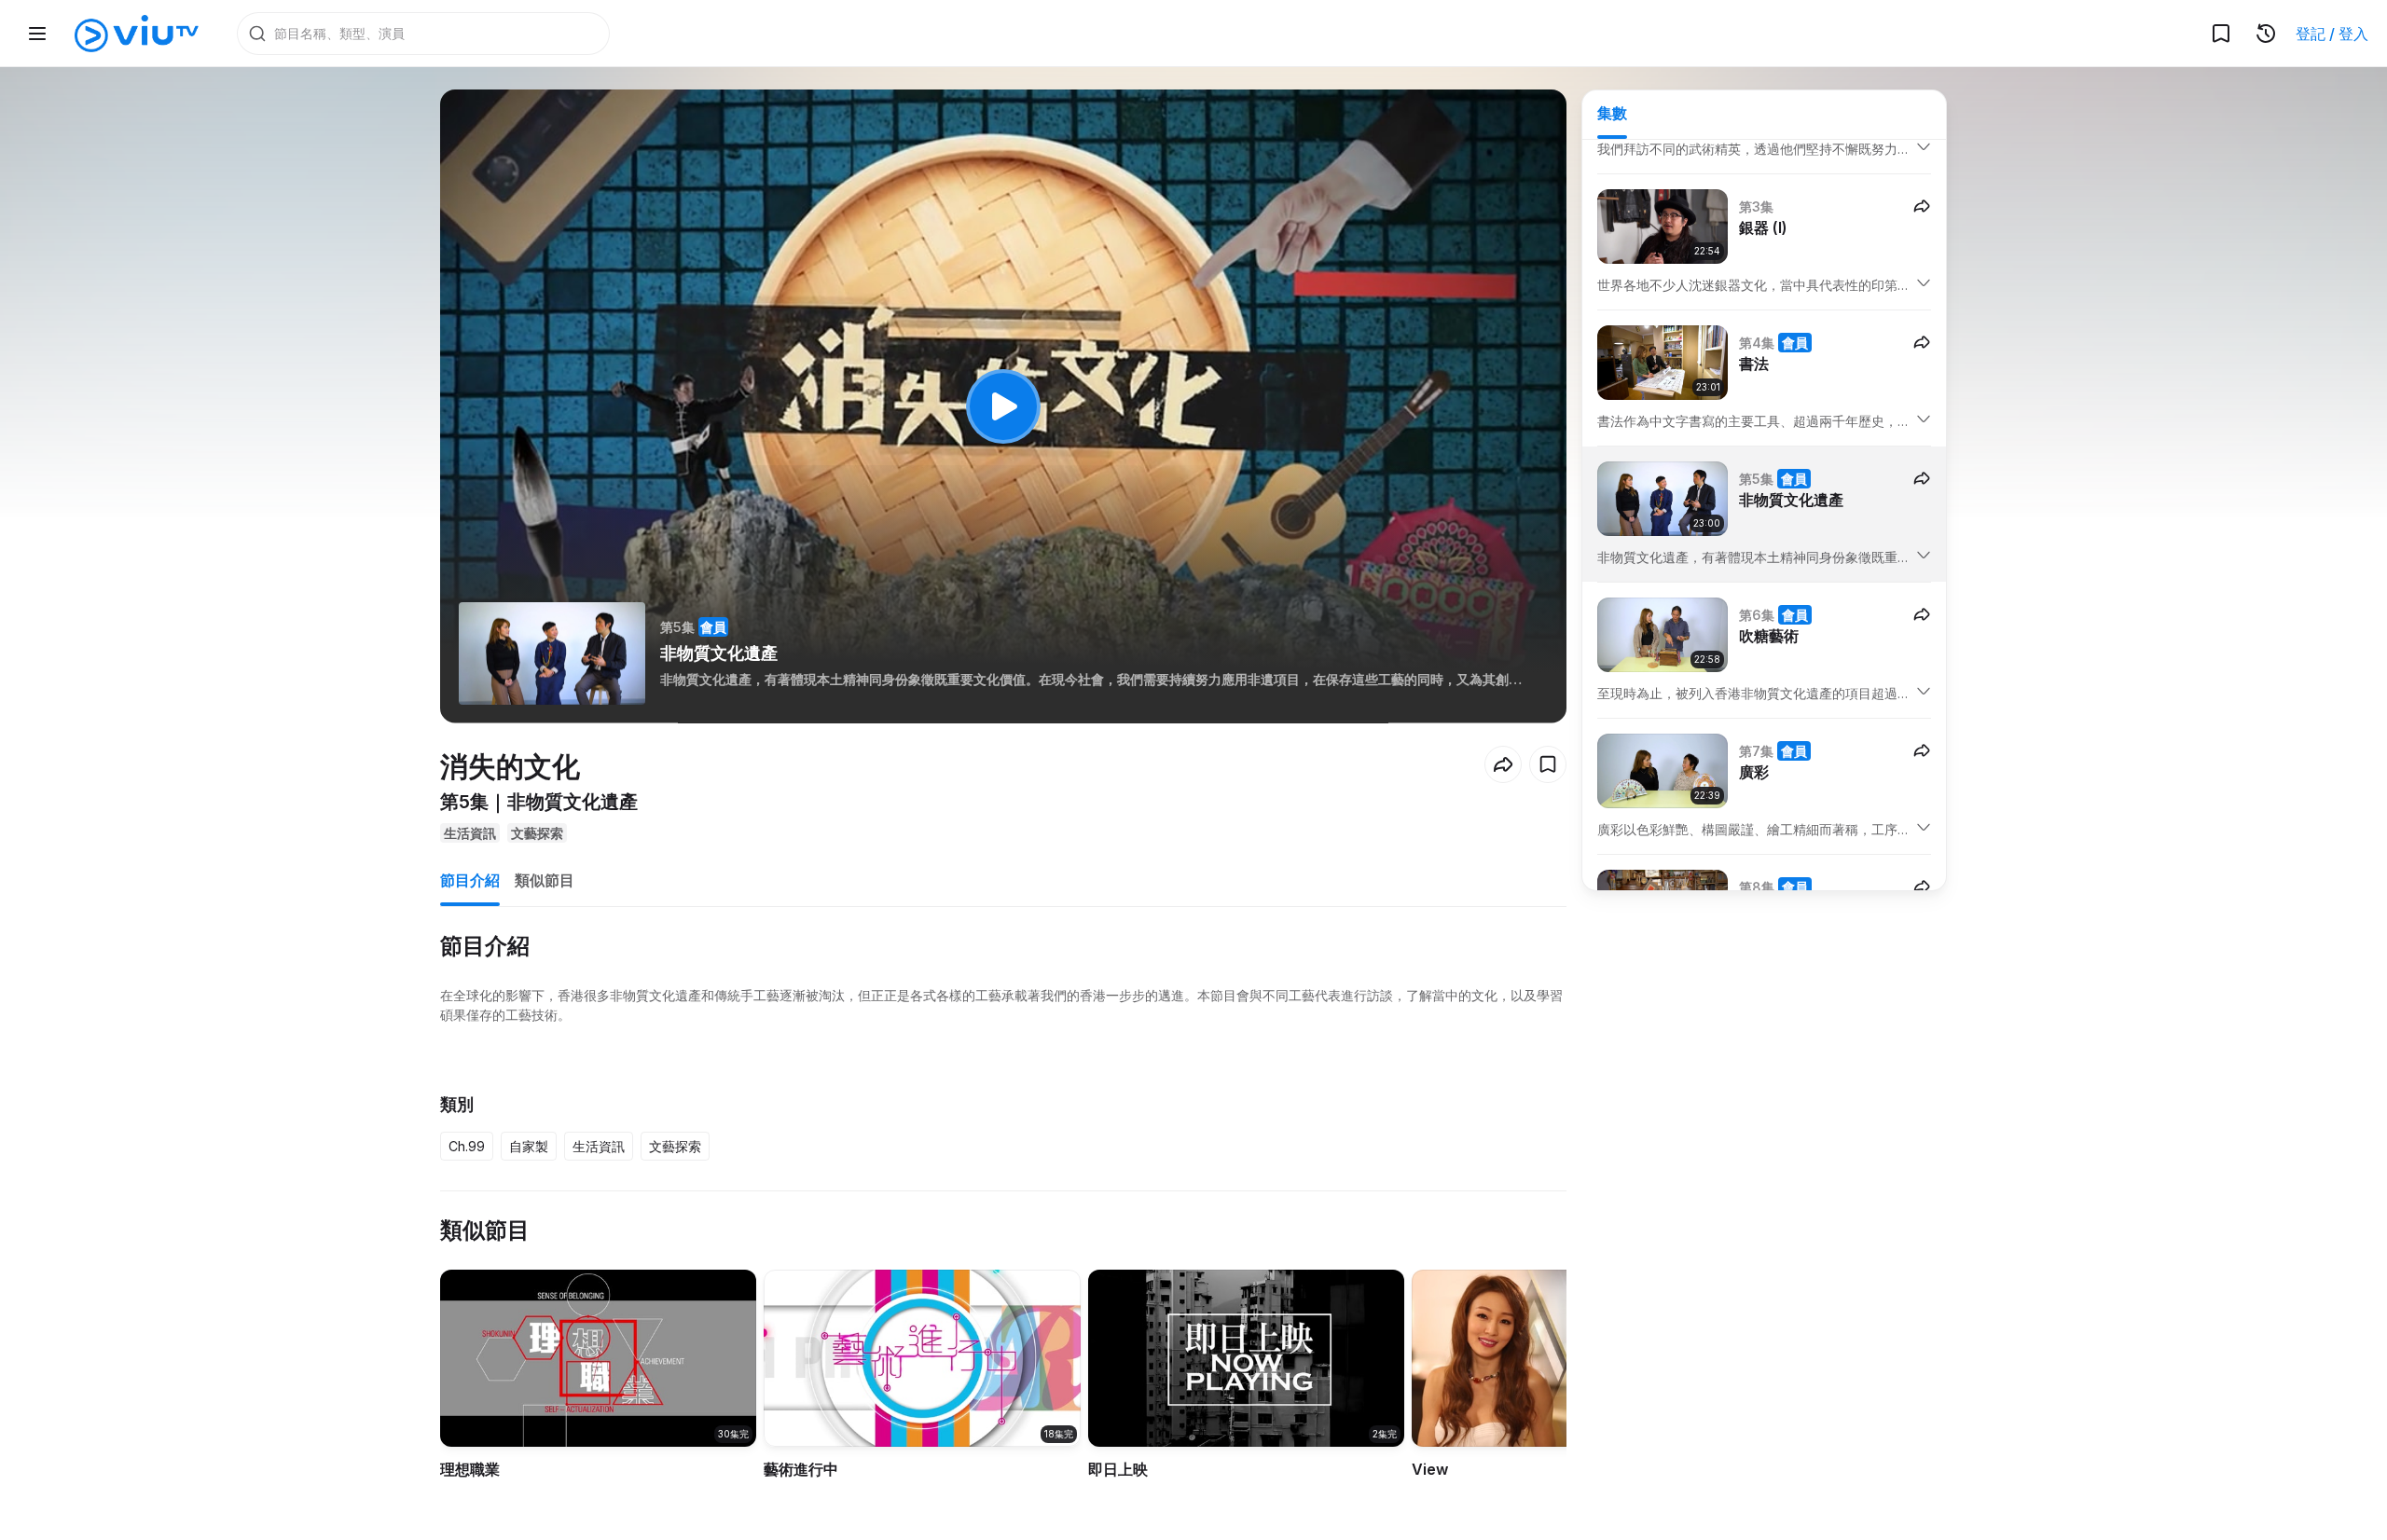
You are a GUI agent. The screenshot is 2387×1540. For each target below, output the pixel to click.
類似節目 (545, 880)
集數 (1612, 113)
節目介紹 (470, 880)
